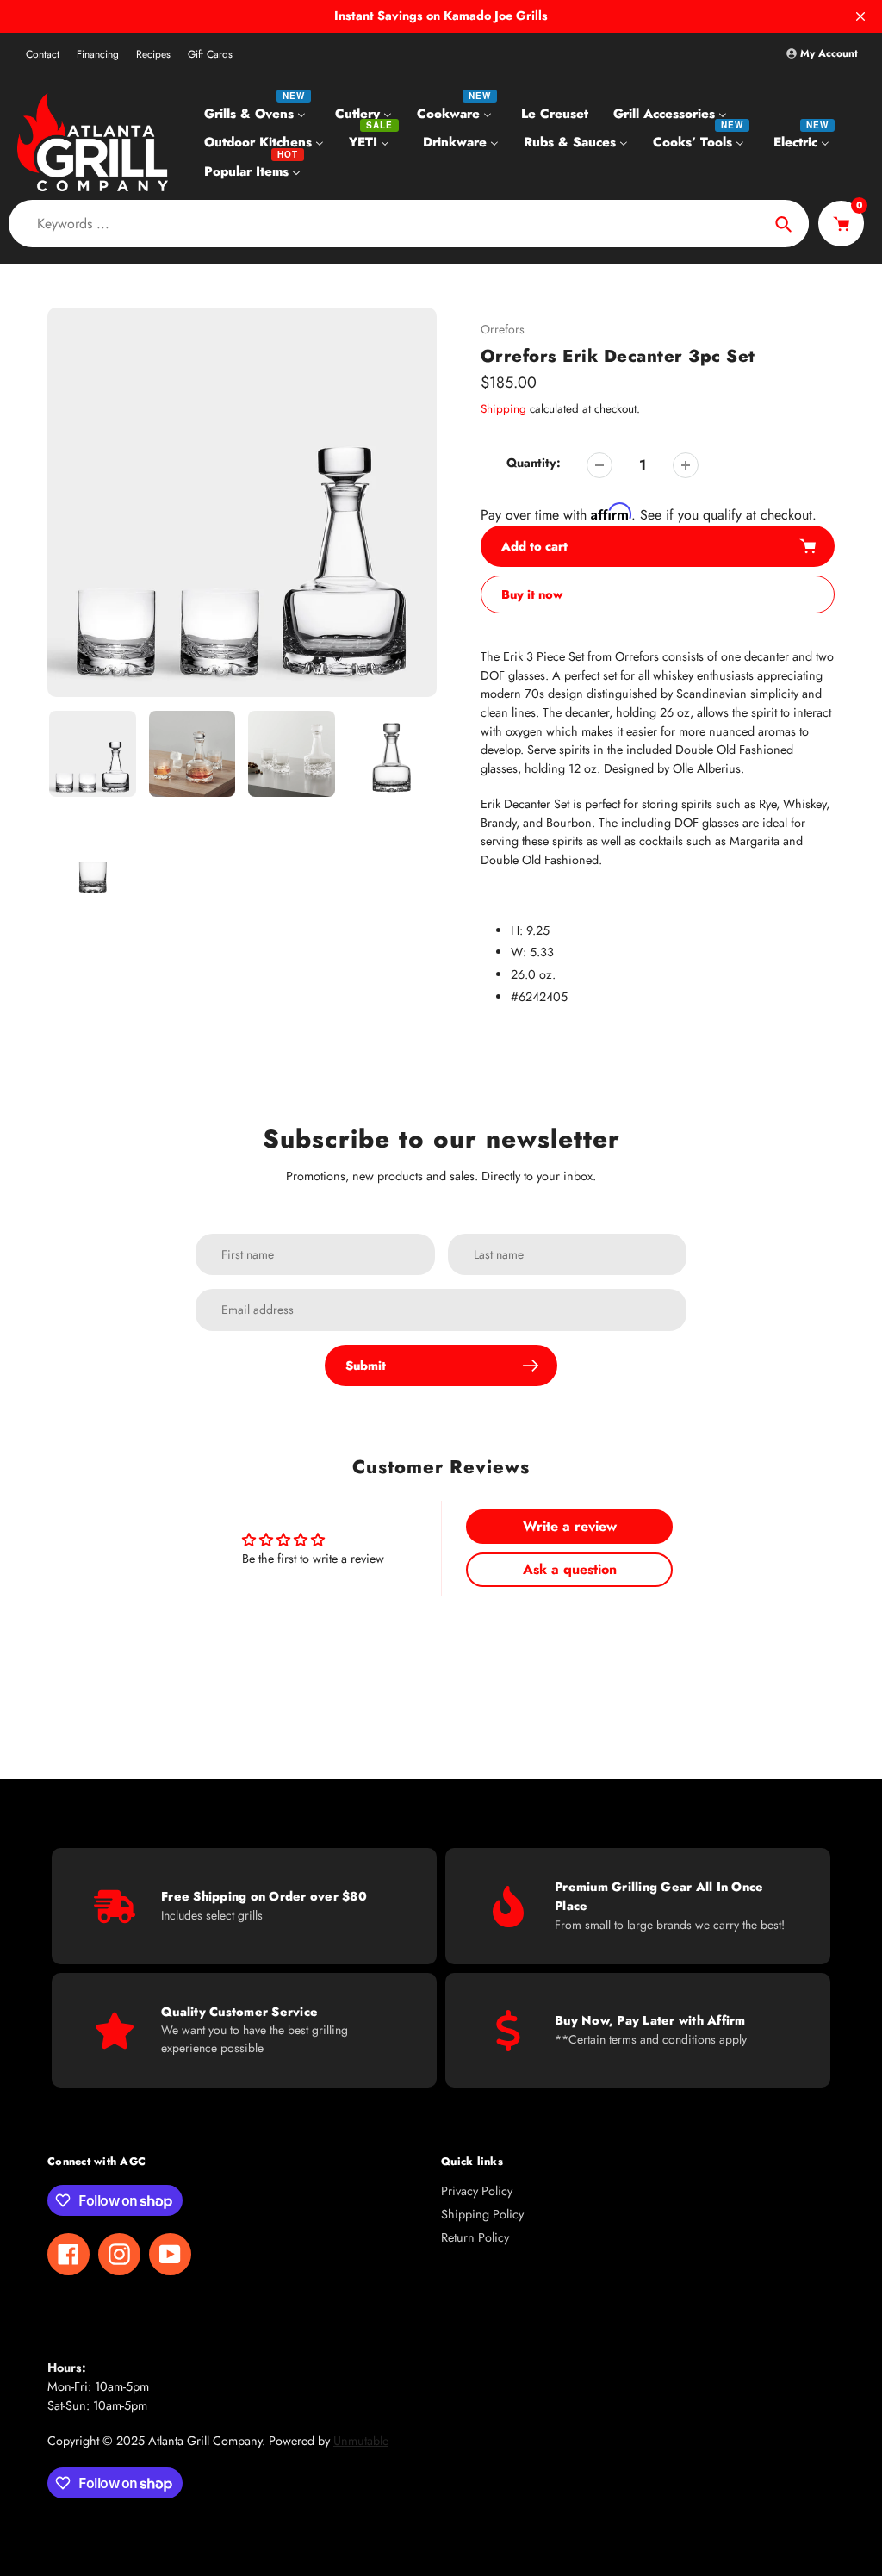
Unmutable (361, 2441)
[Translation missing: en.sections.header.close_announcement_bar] (860, 16)
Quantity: (534, 463)
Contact (43, 54)
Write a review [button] (570, 1526)
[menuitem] (257, 113)
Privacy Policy (477, 2191)
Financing (98, 54)
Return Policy (475, 2237)
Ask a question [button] (570, 1569)
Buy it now (532, 594)
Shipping (503, 409)
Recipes (153, 54)
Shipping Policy (482, 2214)
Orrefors (503, 329)
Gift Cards (210, 54)
